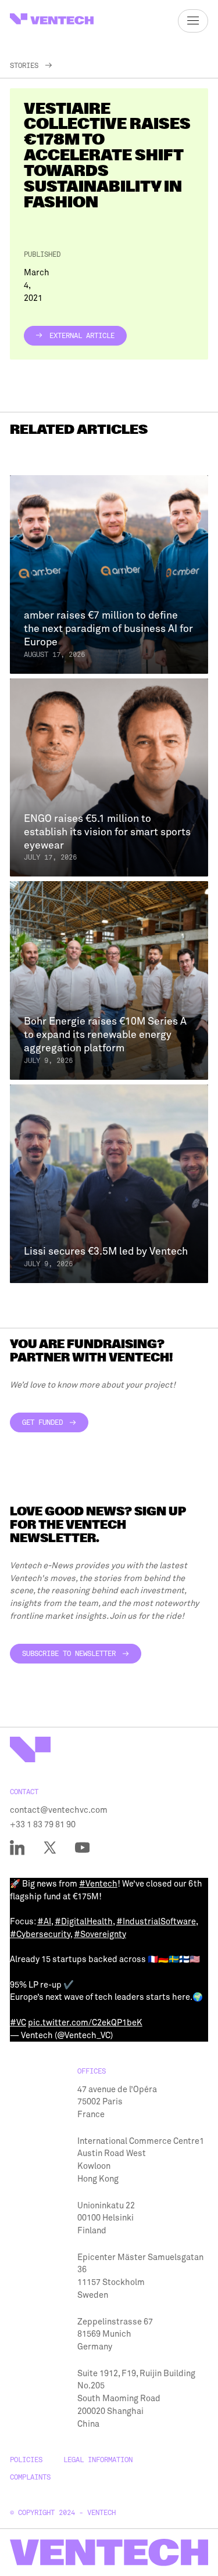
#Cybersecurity (40, 1934)
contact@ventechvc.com (59, 1810)
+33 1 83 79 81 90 (43, 1824)
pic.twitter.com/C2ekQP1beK (85, 2022)
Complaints (30, 2477)
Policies (26, 2460)
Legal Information (98, 2460)
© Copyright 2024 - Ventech (63, 2513)
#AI (44, 1921)
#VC (18, 2022)
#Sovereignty (100, 1934)
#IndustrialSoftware (156, 1921)
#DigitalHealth (84, 1921)
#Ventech (98, 1884)
